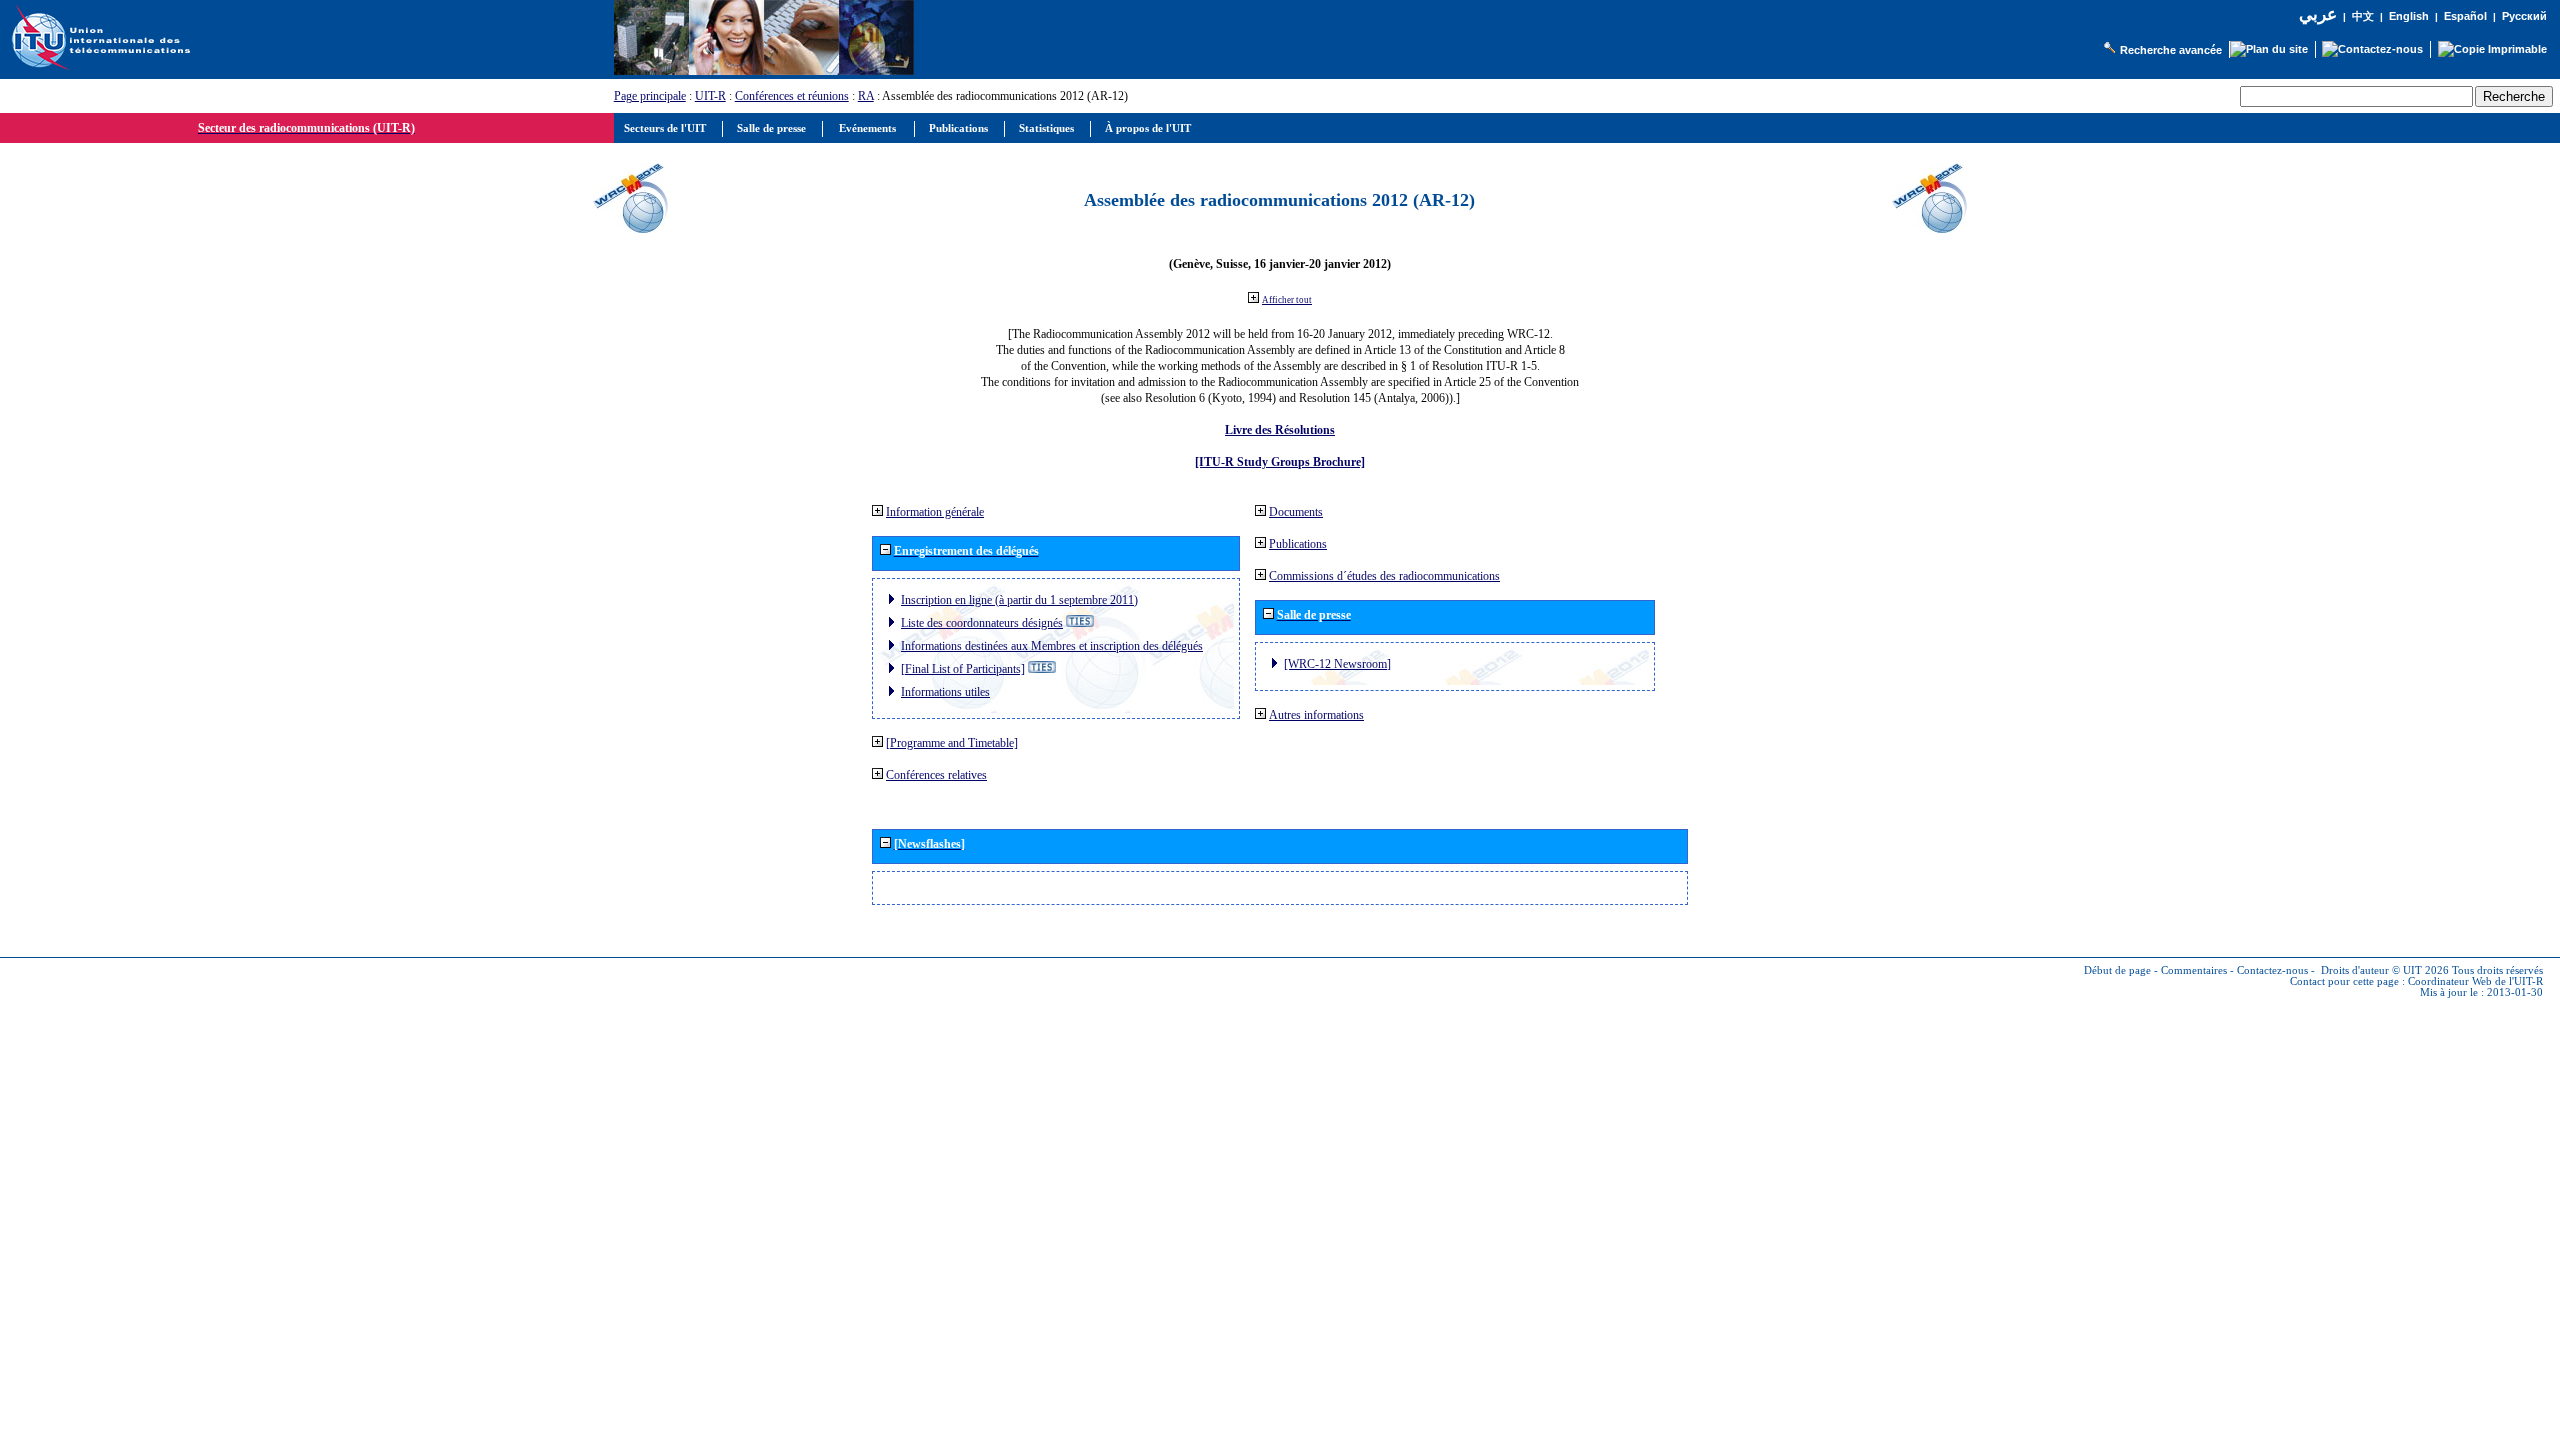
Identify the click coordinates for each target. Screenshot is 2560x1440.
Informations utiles (945, 692)
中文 (2363, 16)
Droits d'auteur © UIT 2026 (2385, 970)
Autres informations (1316, 715)
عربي (2318, 14)
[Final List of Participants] (963, 669)
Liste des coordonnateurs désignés (982, 623)
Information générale (935, 512)
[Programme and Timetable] (952, 743)
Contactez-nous (2272, 970)
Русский (2524, 16)
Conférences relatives (936, 775)
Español (2465, 16)
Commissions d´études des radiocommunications (1384, 576)
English (2409, 16)
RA (866, 96)
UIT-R (710, 96)
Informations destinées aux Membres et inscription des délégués (1052, 646)
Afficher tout (1287, 300)
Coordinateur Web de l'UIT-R (2475, 981)
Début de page (2117, 970)
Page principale (650, 96)
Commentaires (2194, 970)
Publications (1298, 544)
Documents (1296, 512)
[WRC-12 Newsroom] (1337, 664)
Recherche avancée (2171, 50)
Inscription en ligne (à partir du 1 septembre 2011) (1019, 600)
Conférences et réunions (792, 96)
